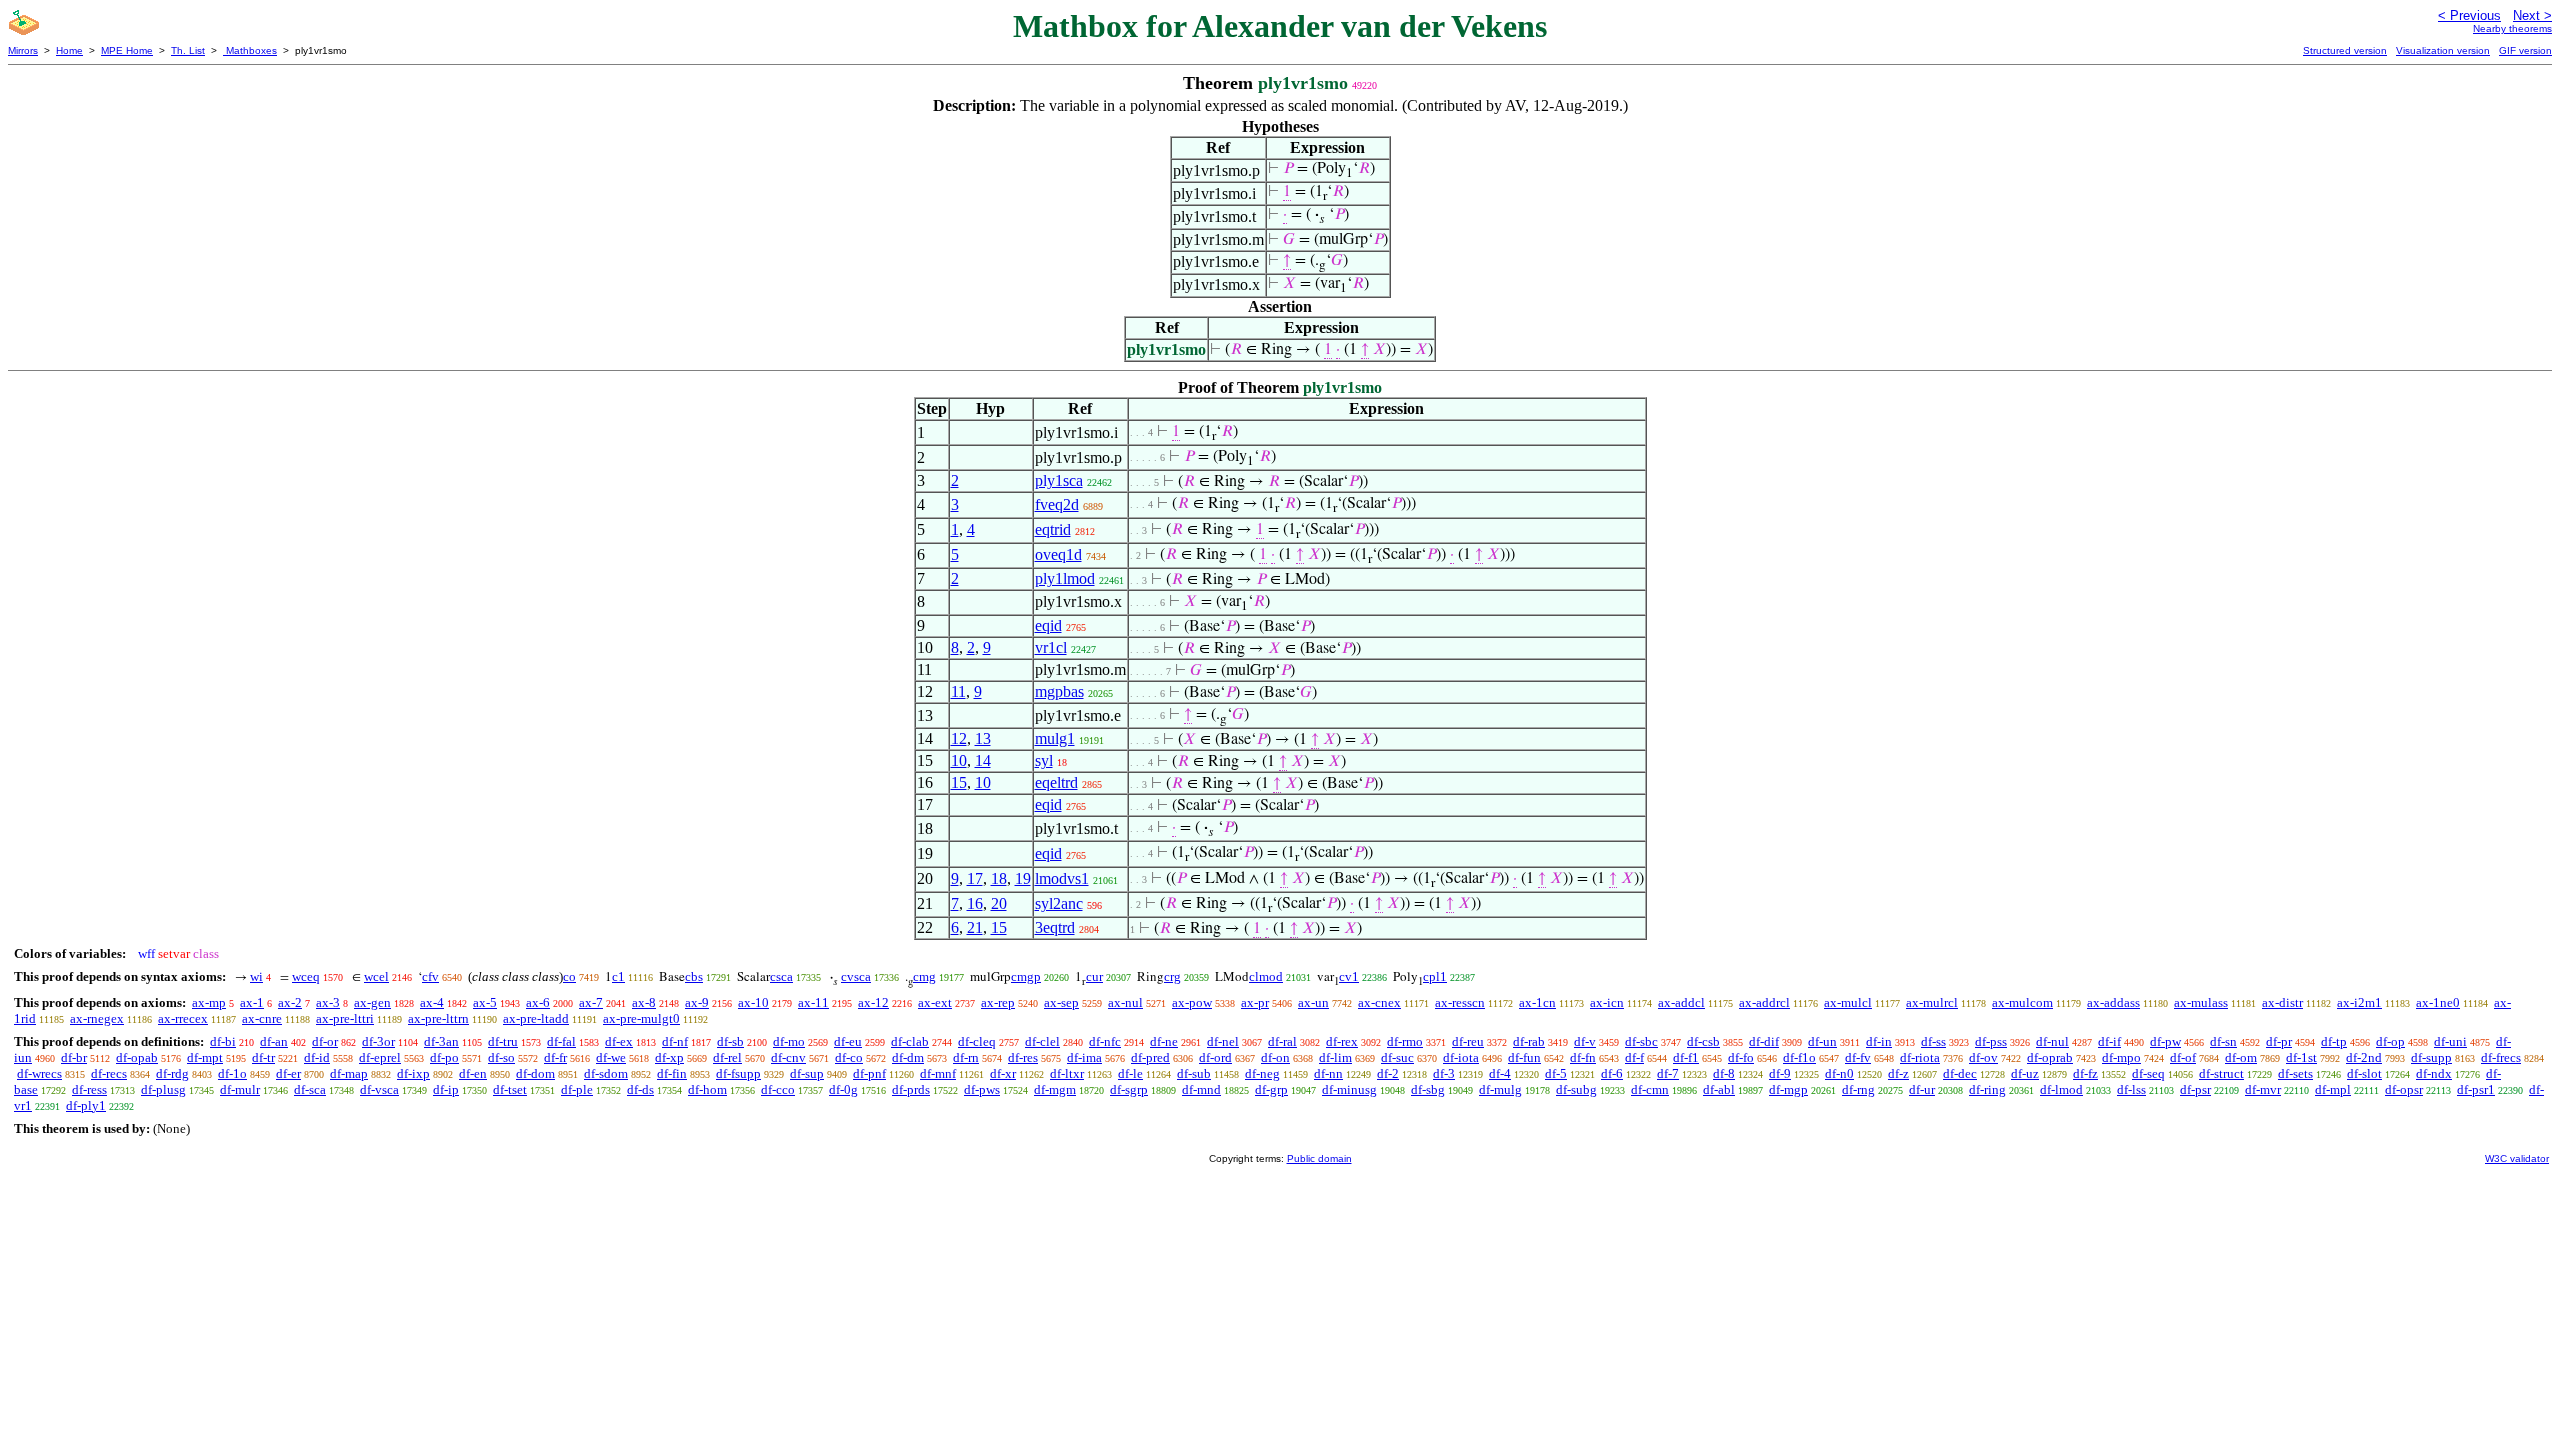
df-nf (675, 1041)
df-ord (1215, 1057)
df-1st (2301, 1057)
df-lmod (2061, 1089)
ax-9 (697, 1002)
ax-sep (1061, 1002)
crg (1172, 976)
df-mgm (1055, 1089)
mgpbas (1059, 691)
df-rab (1529, 1041)
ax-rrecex (183, 1018)
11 (958, 691)
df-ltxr (1067, 1073)
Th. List (188, 50)
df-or (325, 1041)
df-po (444, 1057)
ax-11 (813, 1002)
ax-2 (290, 1002)
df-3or (378, 1041)
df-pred (1150, 1057)
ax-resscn (1460, 1002)
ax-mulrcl (1932, 1002)
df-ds (640, 1089)
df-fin (672, 1073)
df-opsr (2404, 1089)
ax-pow (1192, 1002)
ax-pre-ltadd (536, 1018)
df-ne (1164, 1041)
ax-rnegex (97, 1018)
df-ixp (413, 1073)
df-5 (1556, 1073)
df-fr (555, 1057)
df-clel (1042, 1041)
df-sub (1194, 1073)
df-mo (789, 1041)
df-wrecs (39, 1073)
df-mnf (938, 1073)
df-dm (908, 1057)
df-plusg (163, 1089)
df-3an (441, 1041)
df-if (2109, 1041)
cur (1094, 976)
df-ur (1922, 1089)
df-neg (1262, 1073)
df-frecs (2501, 1057)
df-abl (1719, 1089)
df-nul (2052, 1041)
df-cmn (1650, 1089)
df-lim (1335, 1057)
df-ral (1282, 1041)
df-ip (446, 1089)
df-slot (2364, 1073)
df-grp (1271, 1089)
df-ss (1933, 1041)
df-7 (1668, 1073)
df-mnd (1201, 1089)
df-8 (1724, 1073)
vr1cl (1051, 647)
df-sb (730, 1041)
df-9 (1780, 1073)
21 (975, 927)
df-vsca (379, 1089)
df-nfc (1105, 1041)
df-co (849, 1057)
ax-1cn (1537, 1002)
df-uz (2025, 1073)
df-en (473, 1073)
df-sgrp (1129, 1089)
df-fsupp (738, 1073)
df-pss (1991, 1041)
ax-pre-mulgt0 (641, 1018)
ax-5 (485, 1002)
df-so (501, 1057)
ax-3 (328, 1002)
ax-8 (644, 1002)
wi (256, 976)
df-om (2241, 1057)
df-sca (310, 1089)
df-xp (669, 1057)
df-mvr (2263, 1089)
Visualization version (2443, 50)
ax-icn (1607, 1002)
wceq (306, 976)
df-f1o (1799, 1057)
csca (781, 976)
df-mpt (205, 1057)
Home (69, 50)
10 (959, 760)
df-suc (1397, 1057)
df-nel (1223, 1041)
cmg (924, 976)
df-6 (1612, 1073)
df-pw (2165, 1041)
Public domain (1319, 1158)
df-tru (503, 1041)
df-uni (2450, 1041)
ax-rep (998, 1002)
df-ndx (2434, 1073)
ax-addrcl (1764, 1002)
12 (959, 738)
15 (959, 782)
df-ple (577, 1089)
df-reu (1468, 1041)
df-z (1898, 1073)
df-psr (2195, 1089)
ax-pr (1255, 1002)
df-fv (1858, 1057)
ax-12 (873, 1002)
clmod (1266, 976)
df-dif (1764, 1041)
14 (983, 760)
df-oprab (2050, 1057)
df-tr (263, 1057)
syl (1044, 760)
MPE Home (127, 50)
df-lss (2131, 1089)
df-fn (1583, 1057)
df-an (274, 1041)
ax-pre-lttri (345, 1018)
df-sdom (606, 1073)
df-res (1023, 1057)
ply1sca (1059, 480)
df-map (349, 1073)
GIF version (2525, 50)
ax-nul (1125, 1002)
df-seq (2148, 1073)
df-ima (1084, 1057)
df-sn (2223, 1041)
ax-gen (372, 1002)
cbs (694, 976)
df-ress (89, 1089)
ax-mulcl (1848, 1002)
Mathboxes (250, 50)
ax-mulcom (2022, 1002)
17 (975, 878)
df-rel (727, 1057)
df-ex (619, 1041)
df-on (1275, 1057)
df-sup (807, 1073)
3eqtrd (1055, 927)
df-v (1585, 1041)
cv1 (1349, 976)
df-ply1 (86, 1105)
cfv (430, 976)
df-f (1634, 1057)
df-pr (2279, 1041)
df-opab (137, 1057)
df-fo (1741, 1057)
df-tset (510, 1089)
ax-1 (252, 1002)
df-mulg (1500, 1089)
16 (975, 903)
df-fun (1524, 1057)
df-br (74, 1057)
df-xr (1003, 1073)
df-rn (966, 1057)
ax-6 (538, 1002)
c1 (618, 976)
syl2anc (1059, 903)
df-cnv (788, 1057)
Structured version (2345, 50)
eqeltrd (1056, 782)
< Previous (2469, 15)
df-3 (1444, 1073)
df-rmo (1405, 1041)
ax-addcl (1681, 1002)
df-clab (910, 1041)
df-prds (911, 1089)
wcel (376, 976)
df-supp (2431, 1057)
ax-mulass (2201, 1002)
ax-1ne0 (2438, 1002)
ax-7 (591, 1002)
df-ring (1987, 1089)
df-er (288, 1073)
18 (999, 878)
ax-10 (753, 1002)
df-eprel (380, 1057)
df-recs (109, 1073)
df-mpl (2333, 1089)
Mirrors (23, 50)
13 (983, 738)
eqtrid (1053, 529)
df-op (2390, 1041)
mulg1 (1055, 738)
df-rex (1342, 1041)
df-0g (843, 1089)
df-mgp (1788, 1089)
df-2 (1388, 1073)
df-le (1130, 1073)
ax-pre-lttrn (438, 1018)
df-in (1879, 1041)
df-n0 (1839, 1073)
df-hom (707, 1089)
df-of (2183, 1057)
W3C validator (2517, 1158)
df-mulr (240, 1089)
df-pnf (869, 1073)
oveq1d (1058, 554)
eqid (1048, 625)
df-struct (2221, 1073)
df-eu (848, 1041)
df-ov (1983, 1057)
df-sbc (1641, 1041)
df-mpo (2121, 1057)
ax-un (1313, 1002)
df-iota (1461, 1057)
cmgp (1026, 976)
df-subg (1576, 1089)
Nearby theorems (2512, 28)
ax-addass (2113, 1002)
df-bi (223, 1041)
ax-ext (935, 1002)
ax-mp (209, 1002)
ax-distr (2282, 1002)
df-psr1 (2476, 1089)
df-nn (1328, 1073)
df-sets (2295, 1073)
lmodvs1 (1062, 878)
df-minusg (1349, 1089)
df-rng (1858, 1089)
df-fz (2085, 1073)
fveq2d (1057, 504)
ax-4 (432, 1002)
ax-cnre (262, 1018)
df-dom (535, 1073)
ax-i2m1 (2359, 1002)
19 (1023, 878)
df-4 (1500, 1073)
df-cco (778, 1089)
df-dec (1960, 1073)
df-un (1822, 1041)
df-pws (982, 1089)
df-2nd (2364, 1057)
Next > (2532, 15)
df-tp (2334, 1041)
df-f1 (1686, 1057)
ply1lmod (1065, 578)
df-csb (1703, 1041)
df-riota (1920, 1057)
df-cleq (977, 1041)
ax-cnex (1379, 1002)
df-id (317, 1057)
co (569, 976)
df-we (611, 1057)
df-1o (232, 1073)
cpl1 (1435, 976)
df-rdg (172, 1073)
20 (999, 903)
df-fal (561, 1041)
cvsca (856, 976)
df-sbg (1428, 1089)
